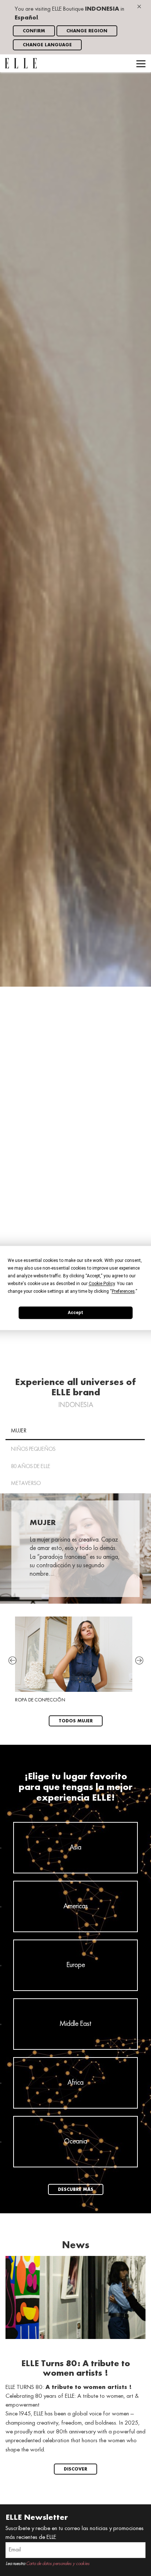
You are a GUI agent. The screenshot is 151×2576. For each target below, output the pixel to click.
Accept (75, 1313)
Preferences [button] (123, 1291)
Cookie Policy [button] (102, 1284)
